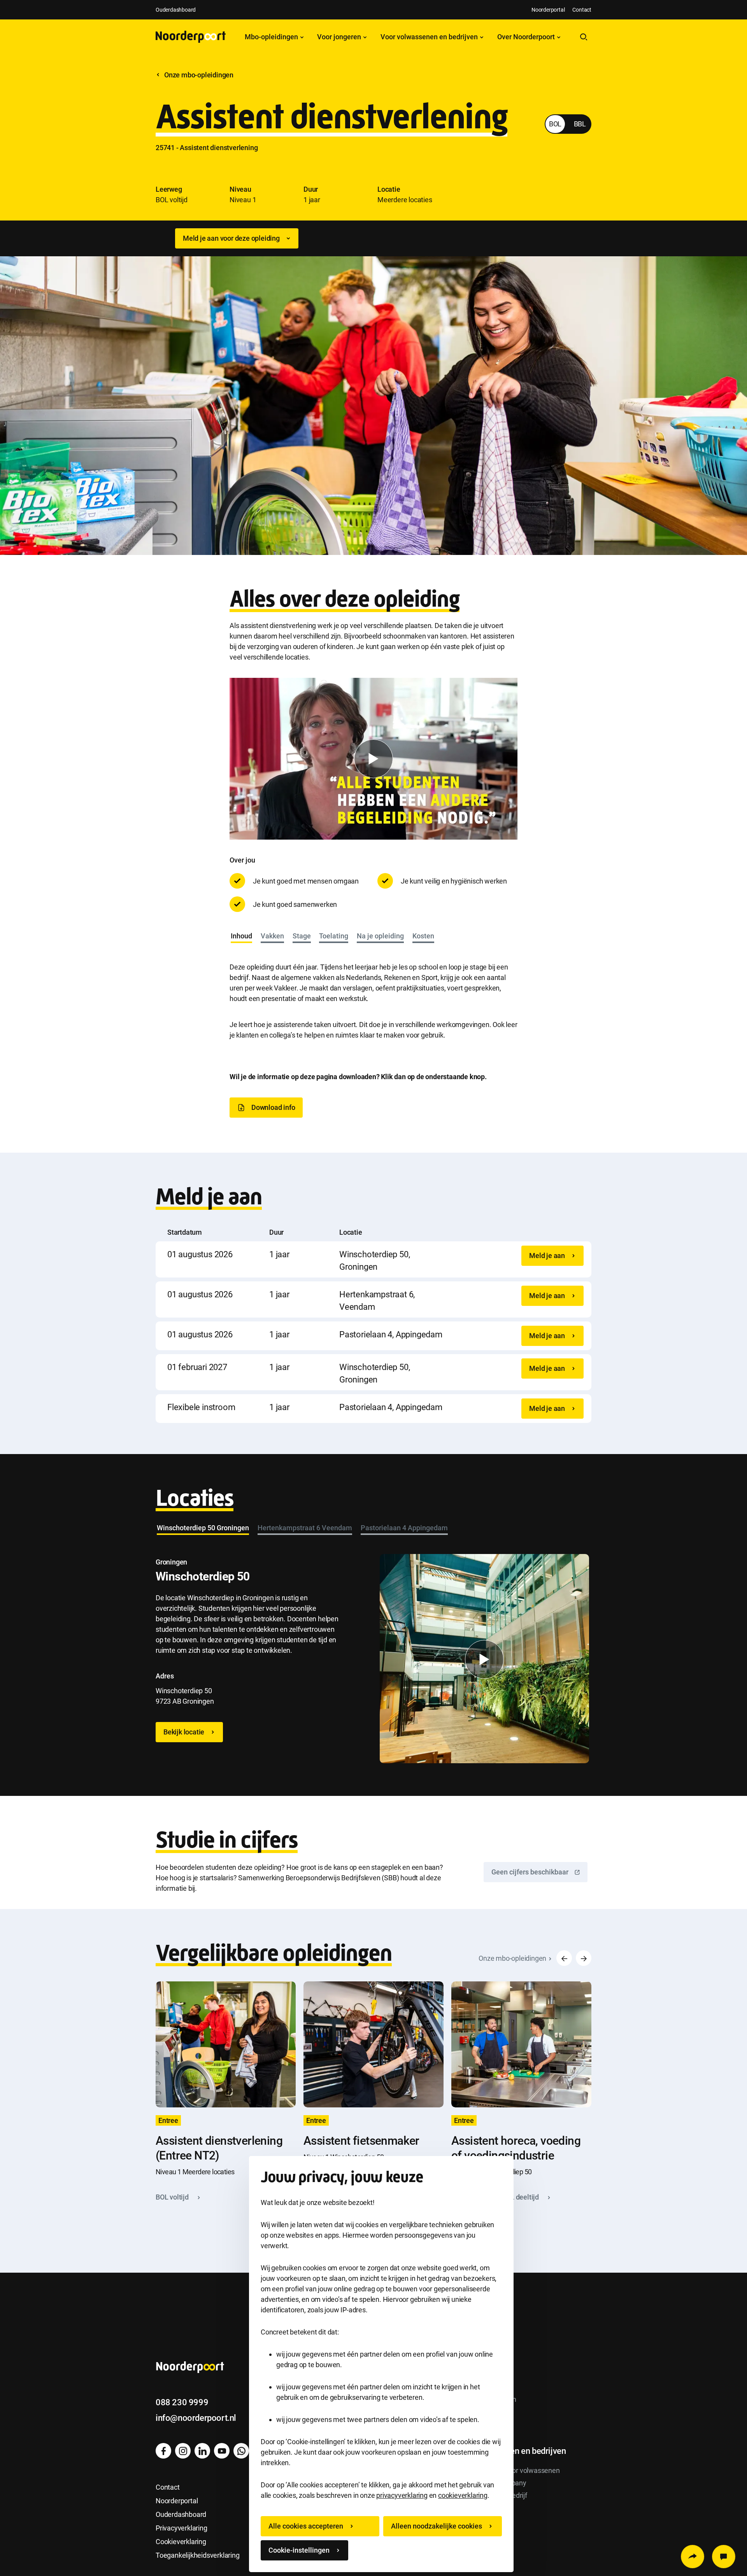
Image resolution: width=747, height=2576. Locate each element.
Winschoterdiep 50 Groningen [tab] (203, 1528)
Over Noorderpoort (527, 37)
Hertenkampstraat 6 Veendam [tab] (305, 1528)
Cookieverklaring (181, 2542)
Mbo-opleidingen (272, 37)
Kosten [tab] (423, 936)
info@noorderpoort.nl (196, 2418)
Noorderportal (548, 10)
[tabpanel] (373, 993)
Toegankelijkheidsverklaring (198, 2555)
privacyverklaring (402, 2495)
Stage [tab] (302, 936)
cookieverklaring (463, 2495)
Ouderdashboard (176, 10)
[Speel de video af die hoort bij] (373, 759)
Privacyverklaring (181, 2528)
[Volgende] (584, 1958)
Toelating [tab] (334, 936)
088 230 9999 (182, 2402)
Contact (582, 10)
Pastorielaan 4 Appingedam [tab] (404, 1528)
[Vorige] (564, 1958)
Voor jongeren (340, 37)
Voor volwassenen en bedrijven (430, 37)
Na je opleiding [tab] (380, 936)
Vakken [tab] (272, 936)
